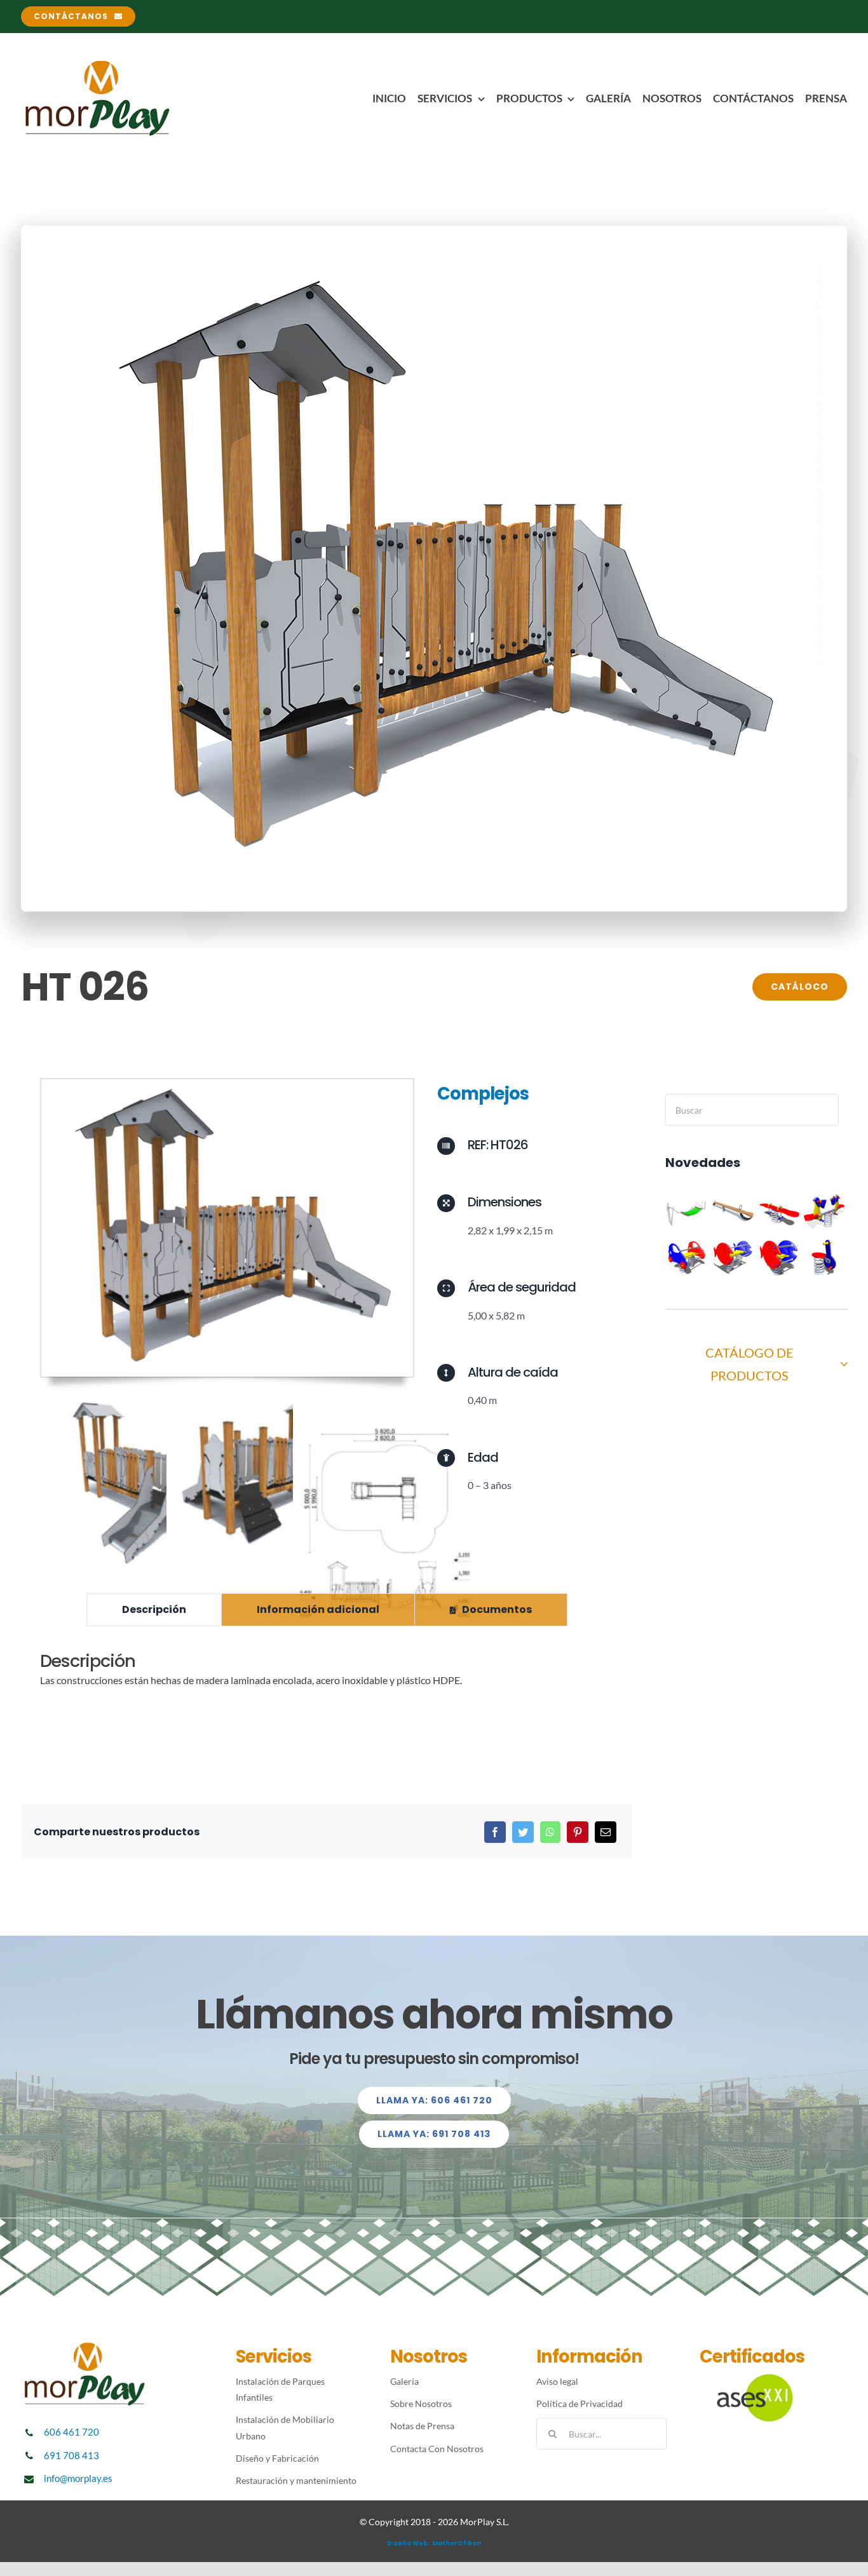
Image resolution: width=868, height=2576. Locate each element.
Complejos (483, 1094)
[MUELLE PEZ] (779, 1257)
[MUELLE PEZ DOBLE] (733, 1257)
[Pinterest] (578, 1832)
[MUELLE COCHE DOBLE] (687, 1257)
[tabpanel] (327, 1677)
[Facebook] (495, 1832)
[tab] (154, 1610)
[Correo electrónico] (606, 1832)
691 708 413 (71, 2455)
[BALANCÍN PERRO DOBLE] (824, 1211)
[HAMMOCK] (687, 1211)
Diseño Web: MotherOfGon (434, 2543)
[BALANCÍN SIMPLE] (779, 1211)
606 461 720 (71, 2432)
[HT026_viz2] (227, 1084)
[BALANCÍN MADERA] (733, 1211)
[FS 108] (824, 1257)
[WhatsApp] (550, 1832)
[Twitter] (523, 1832)
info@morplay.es (78, 2478)
